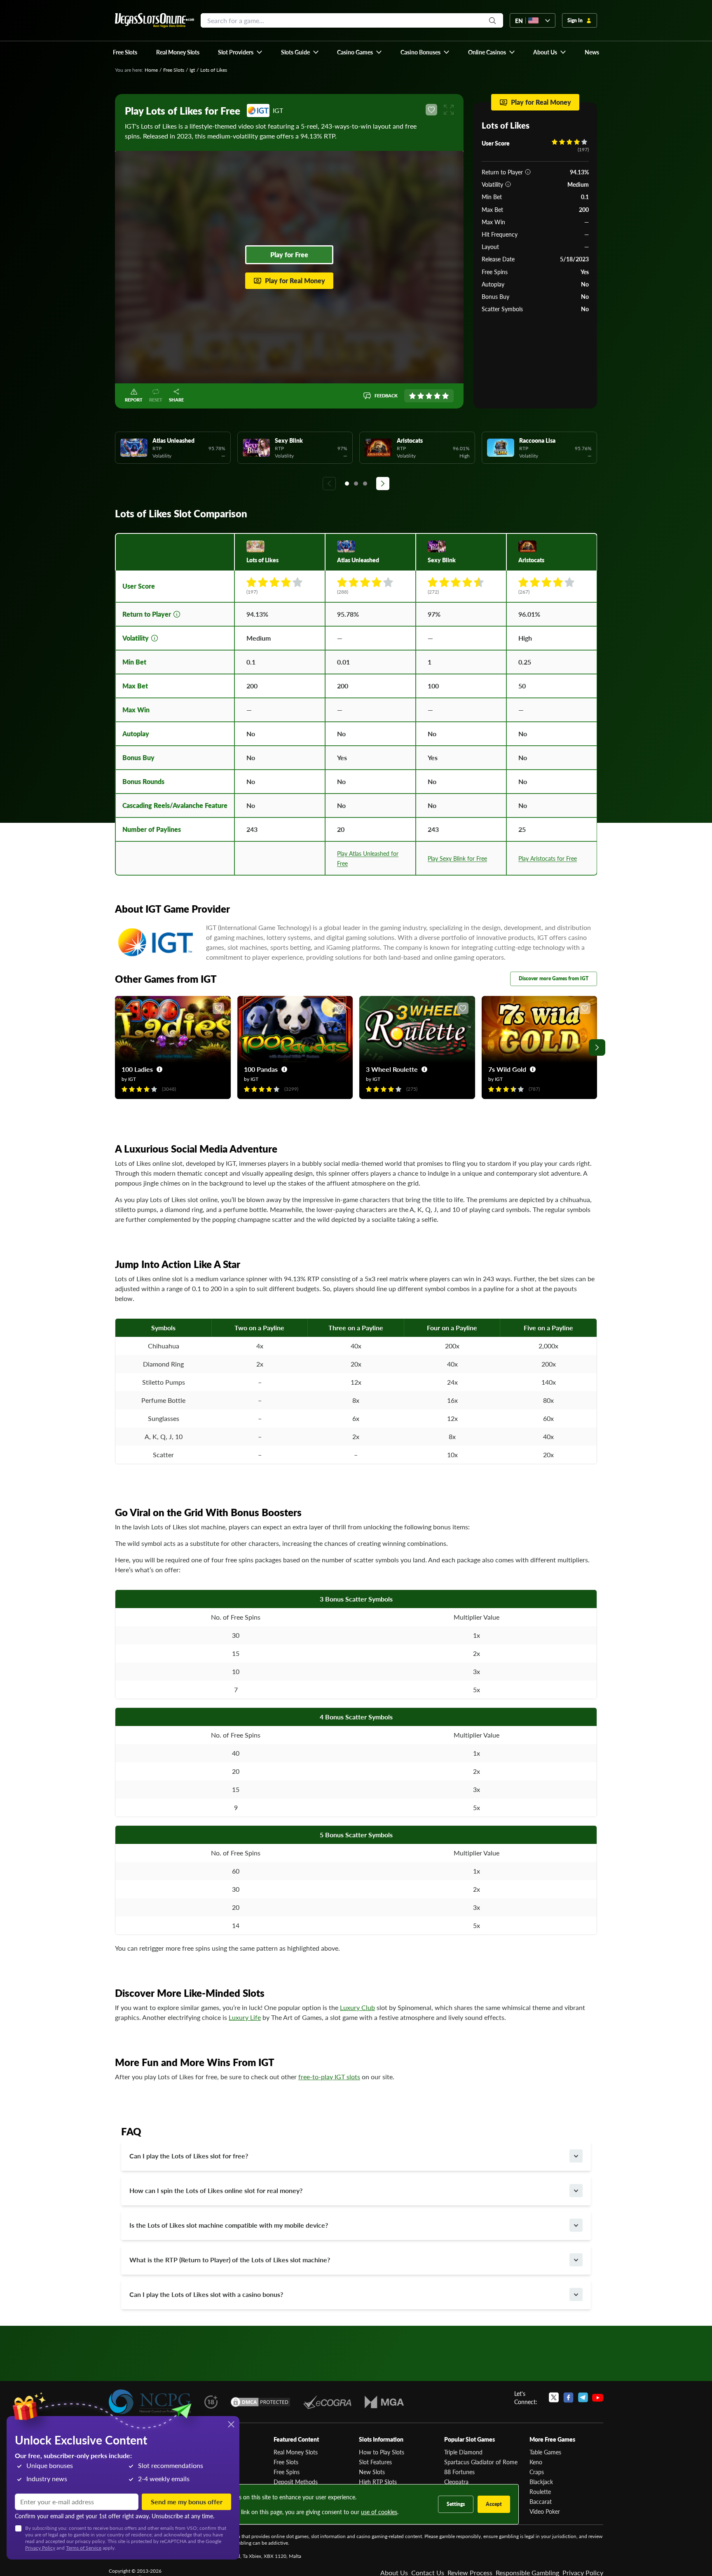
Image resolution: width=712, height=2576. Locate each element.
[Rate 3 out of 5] (429, 396)
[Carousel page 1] (347, 484)
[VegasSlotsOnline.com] (155, 20)
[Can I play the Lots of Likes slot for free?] (576, 2156)
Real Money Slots (296, 2452)
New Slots (372, 2472)
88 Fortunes (459, 2472)
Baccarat (541, 2501)
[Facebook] (568, 2398)
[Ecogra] (327, 2402)
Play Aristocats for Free (548, 858)
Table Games (545, 2452)
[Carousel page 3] (365, 484)
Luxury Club (357, 2007)
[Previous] (329, 484)
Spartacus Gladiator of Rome (481, 2462)
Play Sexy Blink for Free (457, 858)
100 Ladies (137, 1069)
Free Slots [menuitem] (125, 52)
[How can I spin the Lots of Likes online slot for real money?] (576, 2191)
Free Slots (174, 70)
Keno (536, 2462)
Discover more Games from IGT (554, 978)
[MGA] (384, 2402)
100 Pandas (261, 1069)
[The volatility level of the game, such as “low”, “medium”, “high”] (508, 184)
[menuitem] (240, 52)
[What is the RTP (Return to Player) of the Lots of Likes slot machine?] (576, 2260)
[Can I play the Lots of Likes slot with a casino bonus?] (576, 2294)
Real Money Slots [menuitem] (178, 52)
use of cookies (379, 2512)
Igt (192, 70)
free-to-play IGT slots (329, 2077)
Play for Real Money (295, 281)
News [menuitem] (592, 52)
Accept (494, 2504)
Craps (537, 2472)
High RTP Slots (378, 2482)
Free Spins (287, 2472)
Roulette (540, 2491)
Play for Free (289, 255)
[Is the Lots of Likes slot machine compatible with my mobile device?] (576, 2225)
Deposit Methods (296, 2482)
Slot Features (375, 2462)
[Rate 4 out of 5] (437, 396)
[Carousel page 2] (356, 484)
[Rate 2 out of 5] (421, 396)
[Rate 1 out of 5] (412, 396)
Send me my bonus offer (187, 2502)
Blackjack (541, 2482)
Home (151, 70)
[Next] (383, 484)
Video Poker (545, 2511)
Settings (456, 2504)
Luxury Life (245, 2017)
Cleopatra (456, 2482)
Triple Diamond (463, 2452)
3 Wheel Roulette (392, 1069)
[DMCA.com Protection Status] (260, 2402)
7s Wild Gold (507, 1069)
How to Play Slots (382, 2452)
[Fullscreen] (449, 110)
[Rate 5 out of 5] (445, 396)
